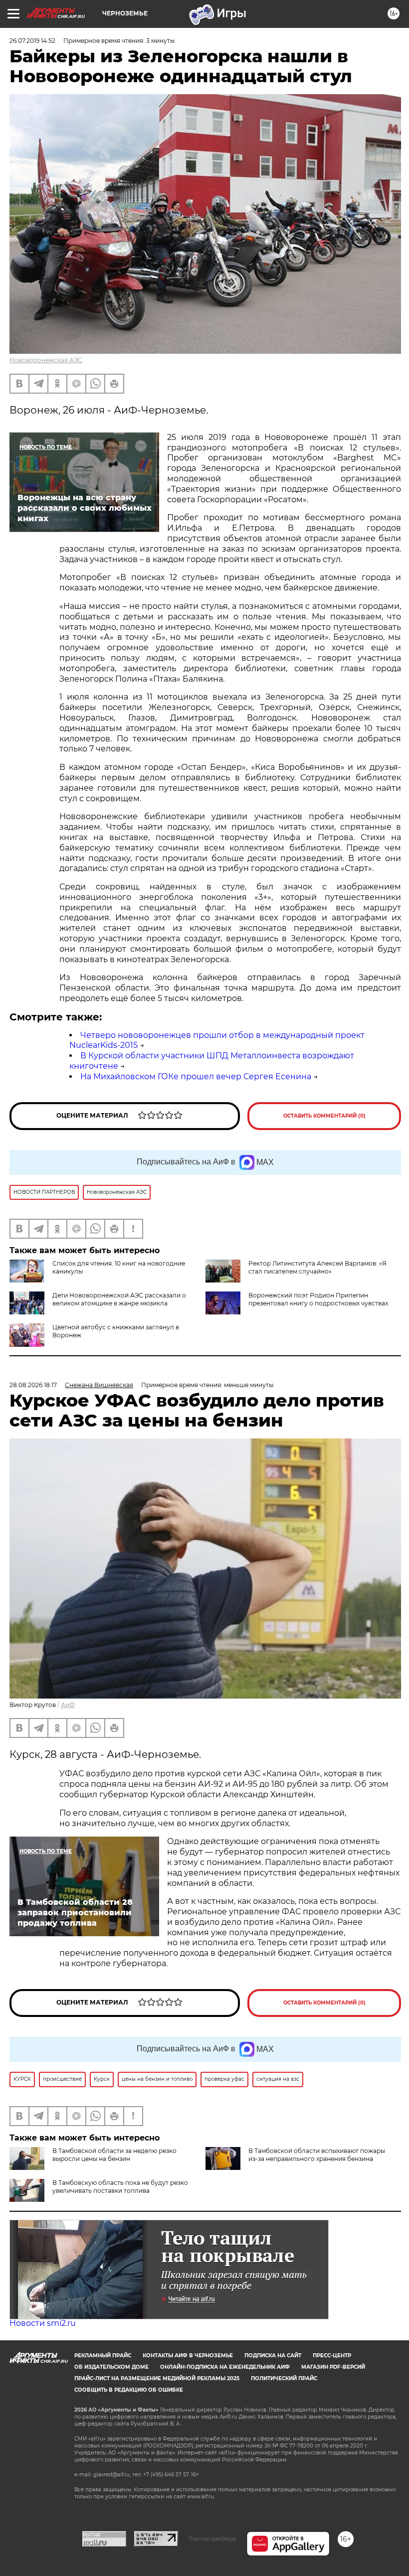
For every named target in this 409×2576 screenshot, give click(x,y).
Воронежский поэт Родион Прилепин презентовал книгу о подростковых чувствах (318, 1299)
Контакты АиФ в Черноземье (188, 2356)
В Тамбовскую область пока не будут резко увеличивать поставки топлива (120, 2187)
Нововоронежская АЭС (46, 360)
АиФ (68, 1705)
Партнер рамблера (212, 2539)
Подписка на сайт (273, 2356)
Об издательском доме (111, 2367)
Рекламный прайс (103, 2356)
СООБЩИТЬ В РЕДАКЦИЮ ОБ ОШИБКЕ (129, 2390)
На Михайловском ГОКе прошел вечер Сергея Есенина (196, 1076)
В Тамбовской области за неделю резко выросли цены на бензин (114, 2155)
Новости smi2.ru (43, 2323)
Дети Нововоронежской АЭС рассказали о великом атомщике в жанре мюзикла (119, 1299)
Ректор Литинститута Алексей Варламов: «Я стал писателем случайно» (317, 1267)
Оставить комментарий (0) (324, 1116)
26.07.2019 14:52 (32, 41)
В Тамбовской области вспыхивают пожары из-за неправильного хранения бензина (317, 2155)
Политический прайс (284, 2378)
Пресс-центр (332, 2356)
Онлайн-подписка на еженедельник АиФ (225, 2367)
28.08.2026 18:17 (33, 1385)
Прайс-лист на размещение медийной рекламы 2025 (157, 2378)
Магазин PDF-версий (333, 2367)
